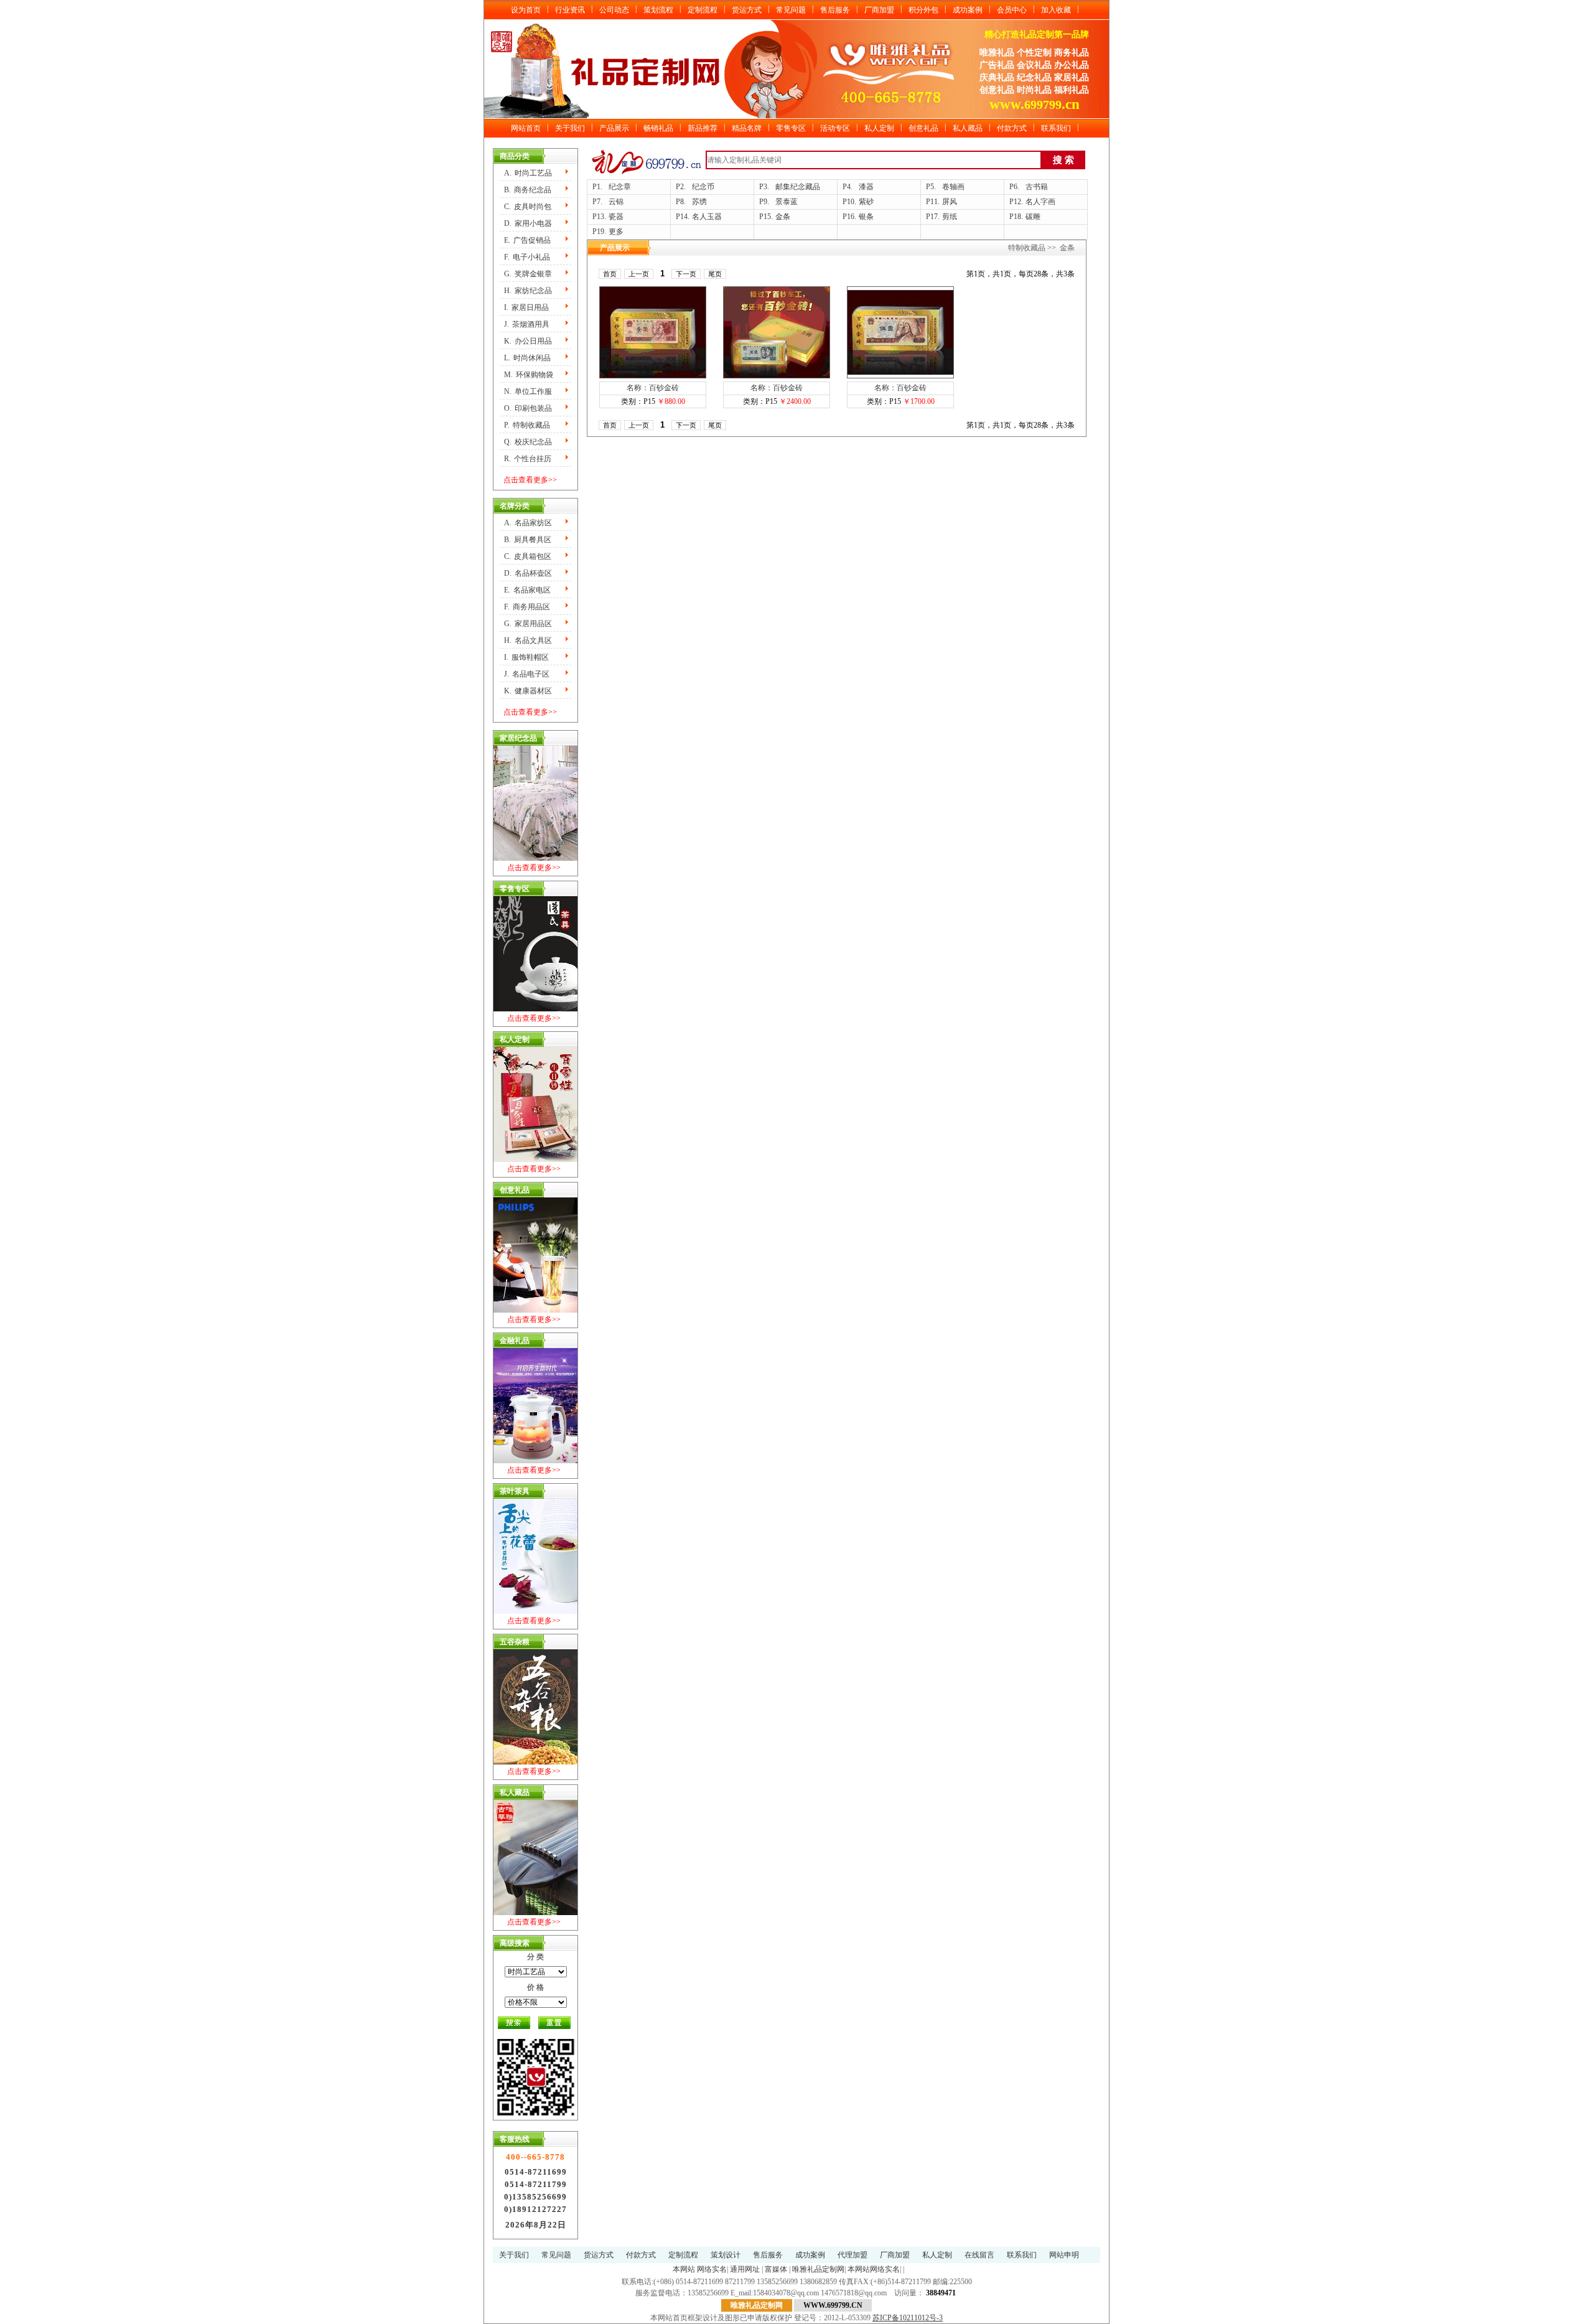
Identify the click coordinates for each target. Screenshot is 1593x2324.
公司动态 (614, 10)
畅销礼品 (658, 128)
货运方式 (747, 10)
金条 (783, 217)
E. (527, 240)
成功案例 (968, 10)
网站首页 (526, 128)
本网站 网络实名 (700, 2269)
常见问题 (791, 10)
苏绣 (699, 202)
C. (528, 207)
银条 (866, 217)
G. (528, 274)
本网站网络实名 (874, 2269)
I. (526, 307)
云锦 (616, 202)
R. (528, 459)
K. (528, 341)
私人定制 (879, 128)
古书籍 (1037, 187)
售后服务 (835, 10)
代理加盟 (853, 2255)
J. (527, 324)
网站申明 (1064, 2255)
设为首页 (526, 10)
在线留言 (979, 2255)
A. (528, 173)
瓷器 (616, 217)
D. (528, 223)
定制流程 (703, 10)
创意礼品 (923, 128)
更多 (616, 232)
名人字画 (1040, 202)
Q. (528, 442)
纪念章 (620, 187)
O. (528, 408)
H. (528, 291)
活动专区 (835, 128)
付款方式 (1012, 128)
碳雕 (1033, 217)
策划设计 (726, 2255)
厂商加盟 (879, 10)
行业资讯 (570, 10)
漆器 (866, 187)
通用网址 (745, 2269)
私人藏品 (968, 128)
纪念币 (703, 187)
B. (528, 190)
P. (527, 425)
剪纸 (950, 217)
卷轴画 (953, 187)
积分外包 (923, 10)
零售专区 (791, 128)
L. (527, 358)
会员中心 (1012, 10)
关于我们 (570, 128)
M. (529, 375)
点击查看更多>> (530, 480)
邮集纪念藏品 (798, 187)
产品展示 (614, 128)
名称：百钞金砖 (653, 388)
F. (527, 257)
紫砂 (866, 202)
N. (528, 391)
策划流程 (658, 10)
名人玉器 (707, 217)
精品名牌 (747, 128)
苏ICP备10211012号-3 (908, 2318)
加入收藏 (1056, 10)
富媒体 (776, 2269)
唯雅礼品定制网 (818, 2269)
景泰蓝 (787, 202)
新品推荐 (703, 128)
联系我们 (1056, 128)
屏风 (950, 202)
